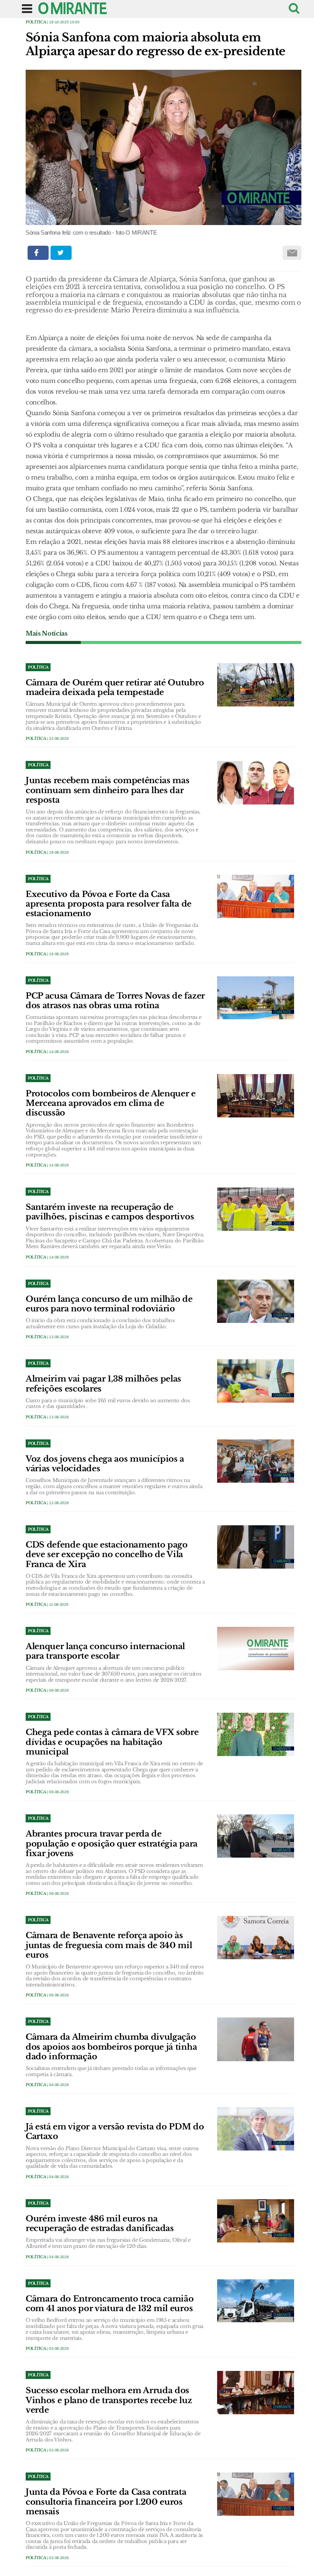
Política (36, 22)
